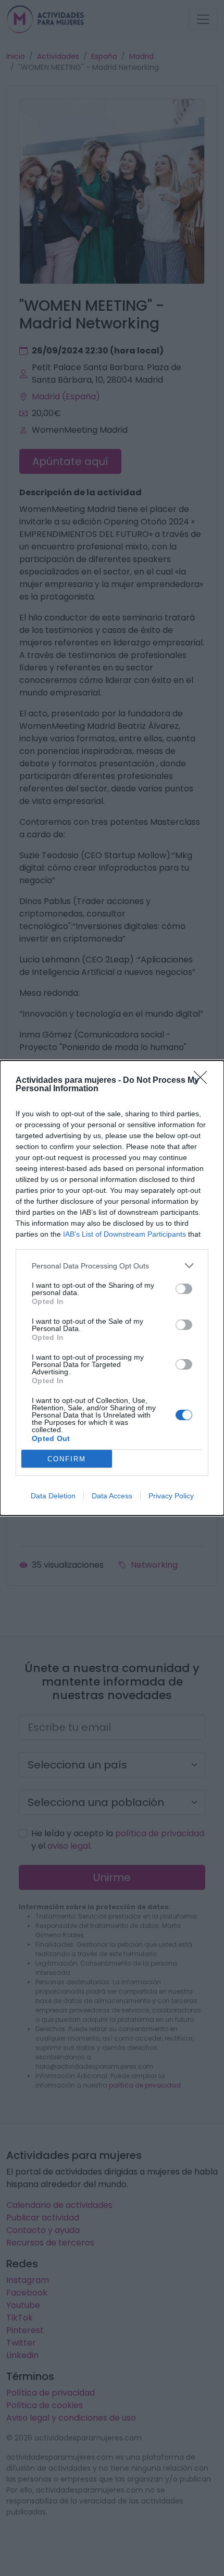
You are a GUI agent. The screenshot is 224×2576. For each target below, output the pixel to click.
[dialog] (112, 1288)
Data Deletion (53, 1496)
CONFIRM (67, 1459)
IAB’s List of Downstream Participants (125, 1234)
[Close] (204, 1081)
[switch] (184, 1289)
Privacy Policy (171, 1496)
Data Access (112, 1496)
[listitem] (112, 1266)
